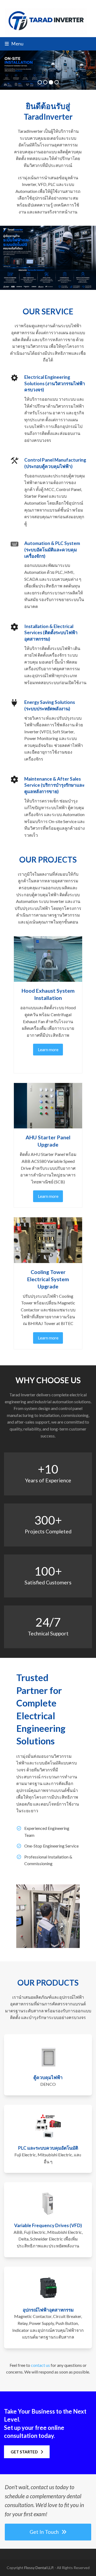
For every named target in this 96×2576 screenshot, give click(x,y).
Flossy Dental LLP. (39, 2568)
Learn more (48, 1049)
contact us (40, 2365)
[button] (14, 44)
